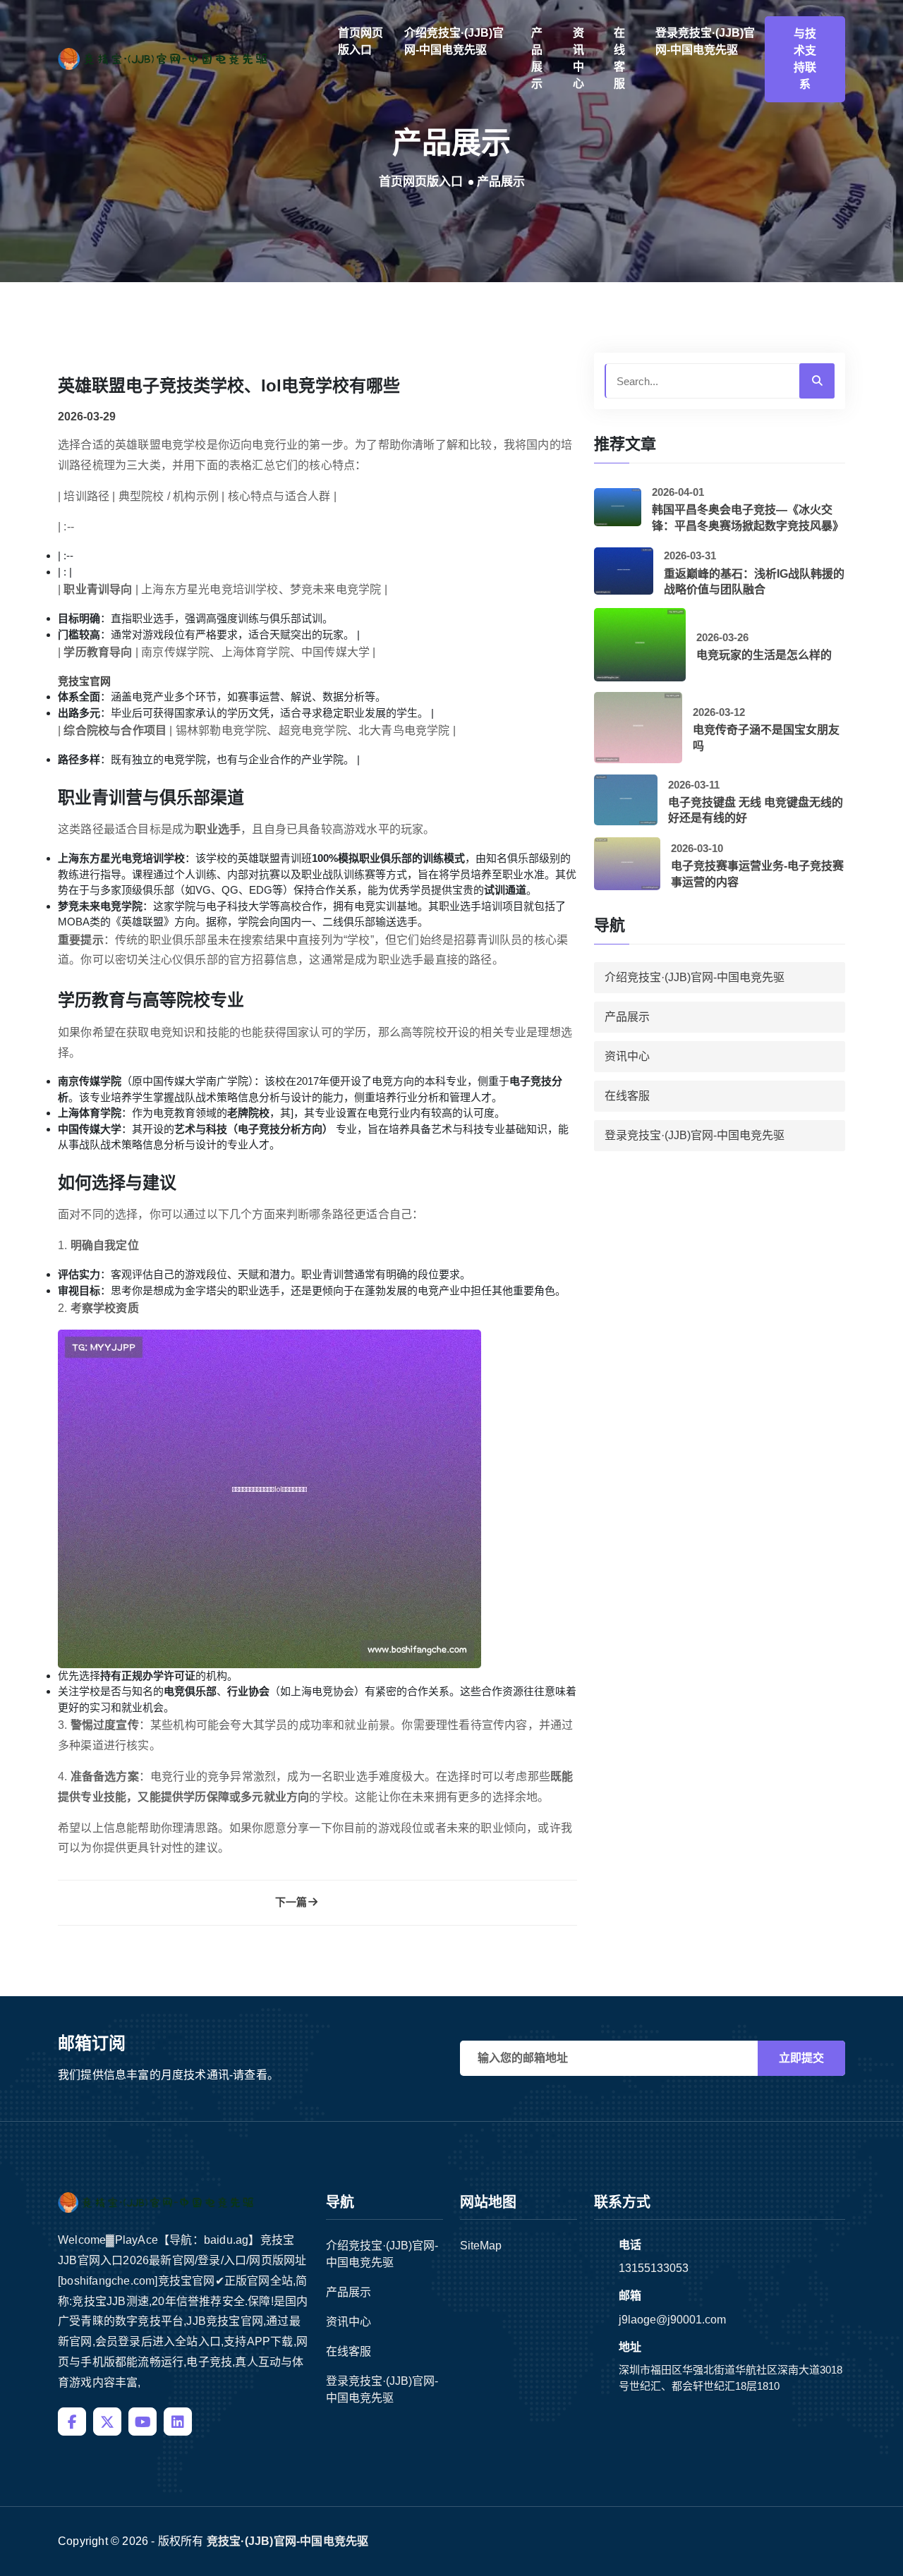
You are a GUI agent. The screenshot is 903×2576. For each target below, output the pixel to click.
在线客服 (619, 58)
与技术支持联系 (805, 59)
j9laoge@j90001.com (672, 2320)
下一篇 (291, 1902)
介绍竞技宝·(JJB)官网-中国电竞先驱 (454, 41)
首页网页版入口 (360, 41)
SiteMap (481, 2246)
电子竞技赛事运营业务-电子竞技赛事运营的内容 (757, 874)
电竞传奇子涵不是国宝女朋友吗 (766, 737)
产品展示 (537, 58)
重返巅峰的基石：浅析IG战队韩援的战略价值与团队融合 (754, 582)
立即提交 (801, 2058)
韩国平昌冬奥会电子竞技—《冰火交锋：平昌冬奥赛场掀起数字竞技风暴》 (748, 517)
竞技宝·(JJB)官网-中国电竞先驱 (288, 2541)
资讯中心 (578, 58)
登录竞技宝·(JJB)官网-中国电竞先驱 (705, 41)
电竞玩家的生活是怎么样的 (764, 655)
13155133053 (654, 2268)
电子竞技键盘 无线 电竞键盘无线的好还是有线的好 (756, 810)
